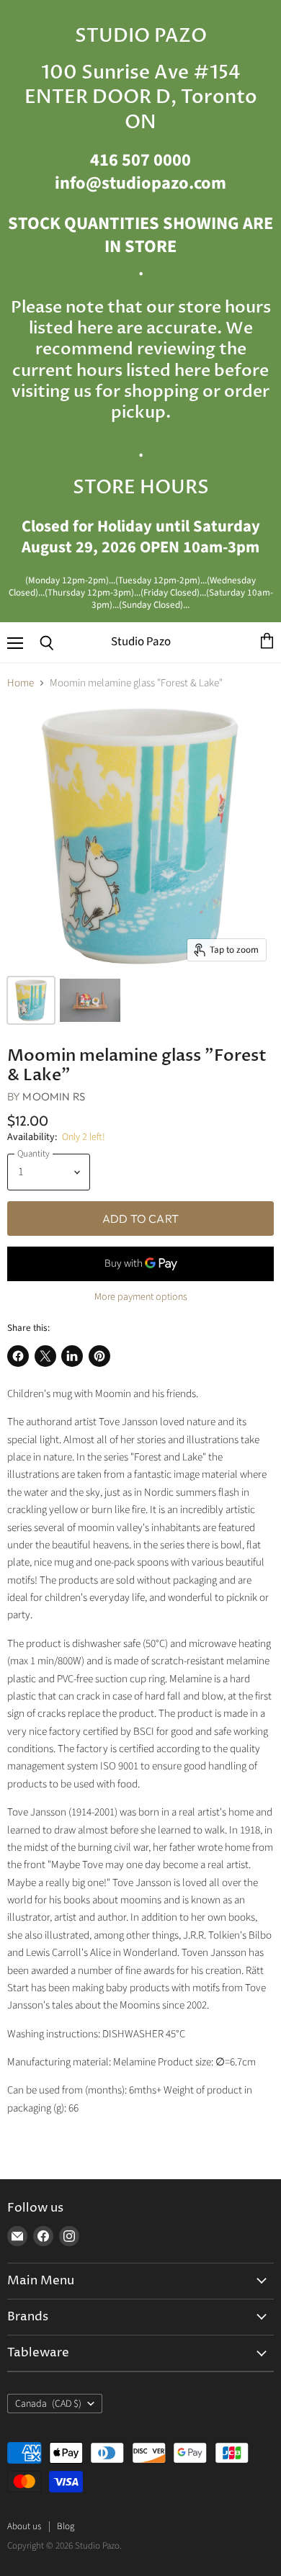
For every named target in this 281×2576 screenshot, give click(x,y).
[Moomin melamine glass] (31, 1000)
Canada (48, 2404)
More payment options (141, 1297)
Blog (66, 2526)
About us (24, 2526)
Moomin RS (53, 1096)
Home (21, 683)
